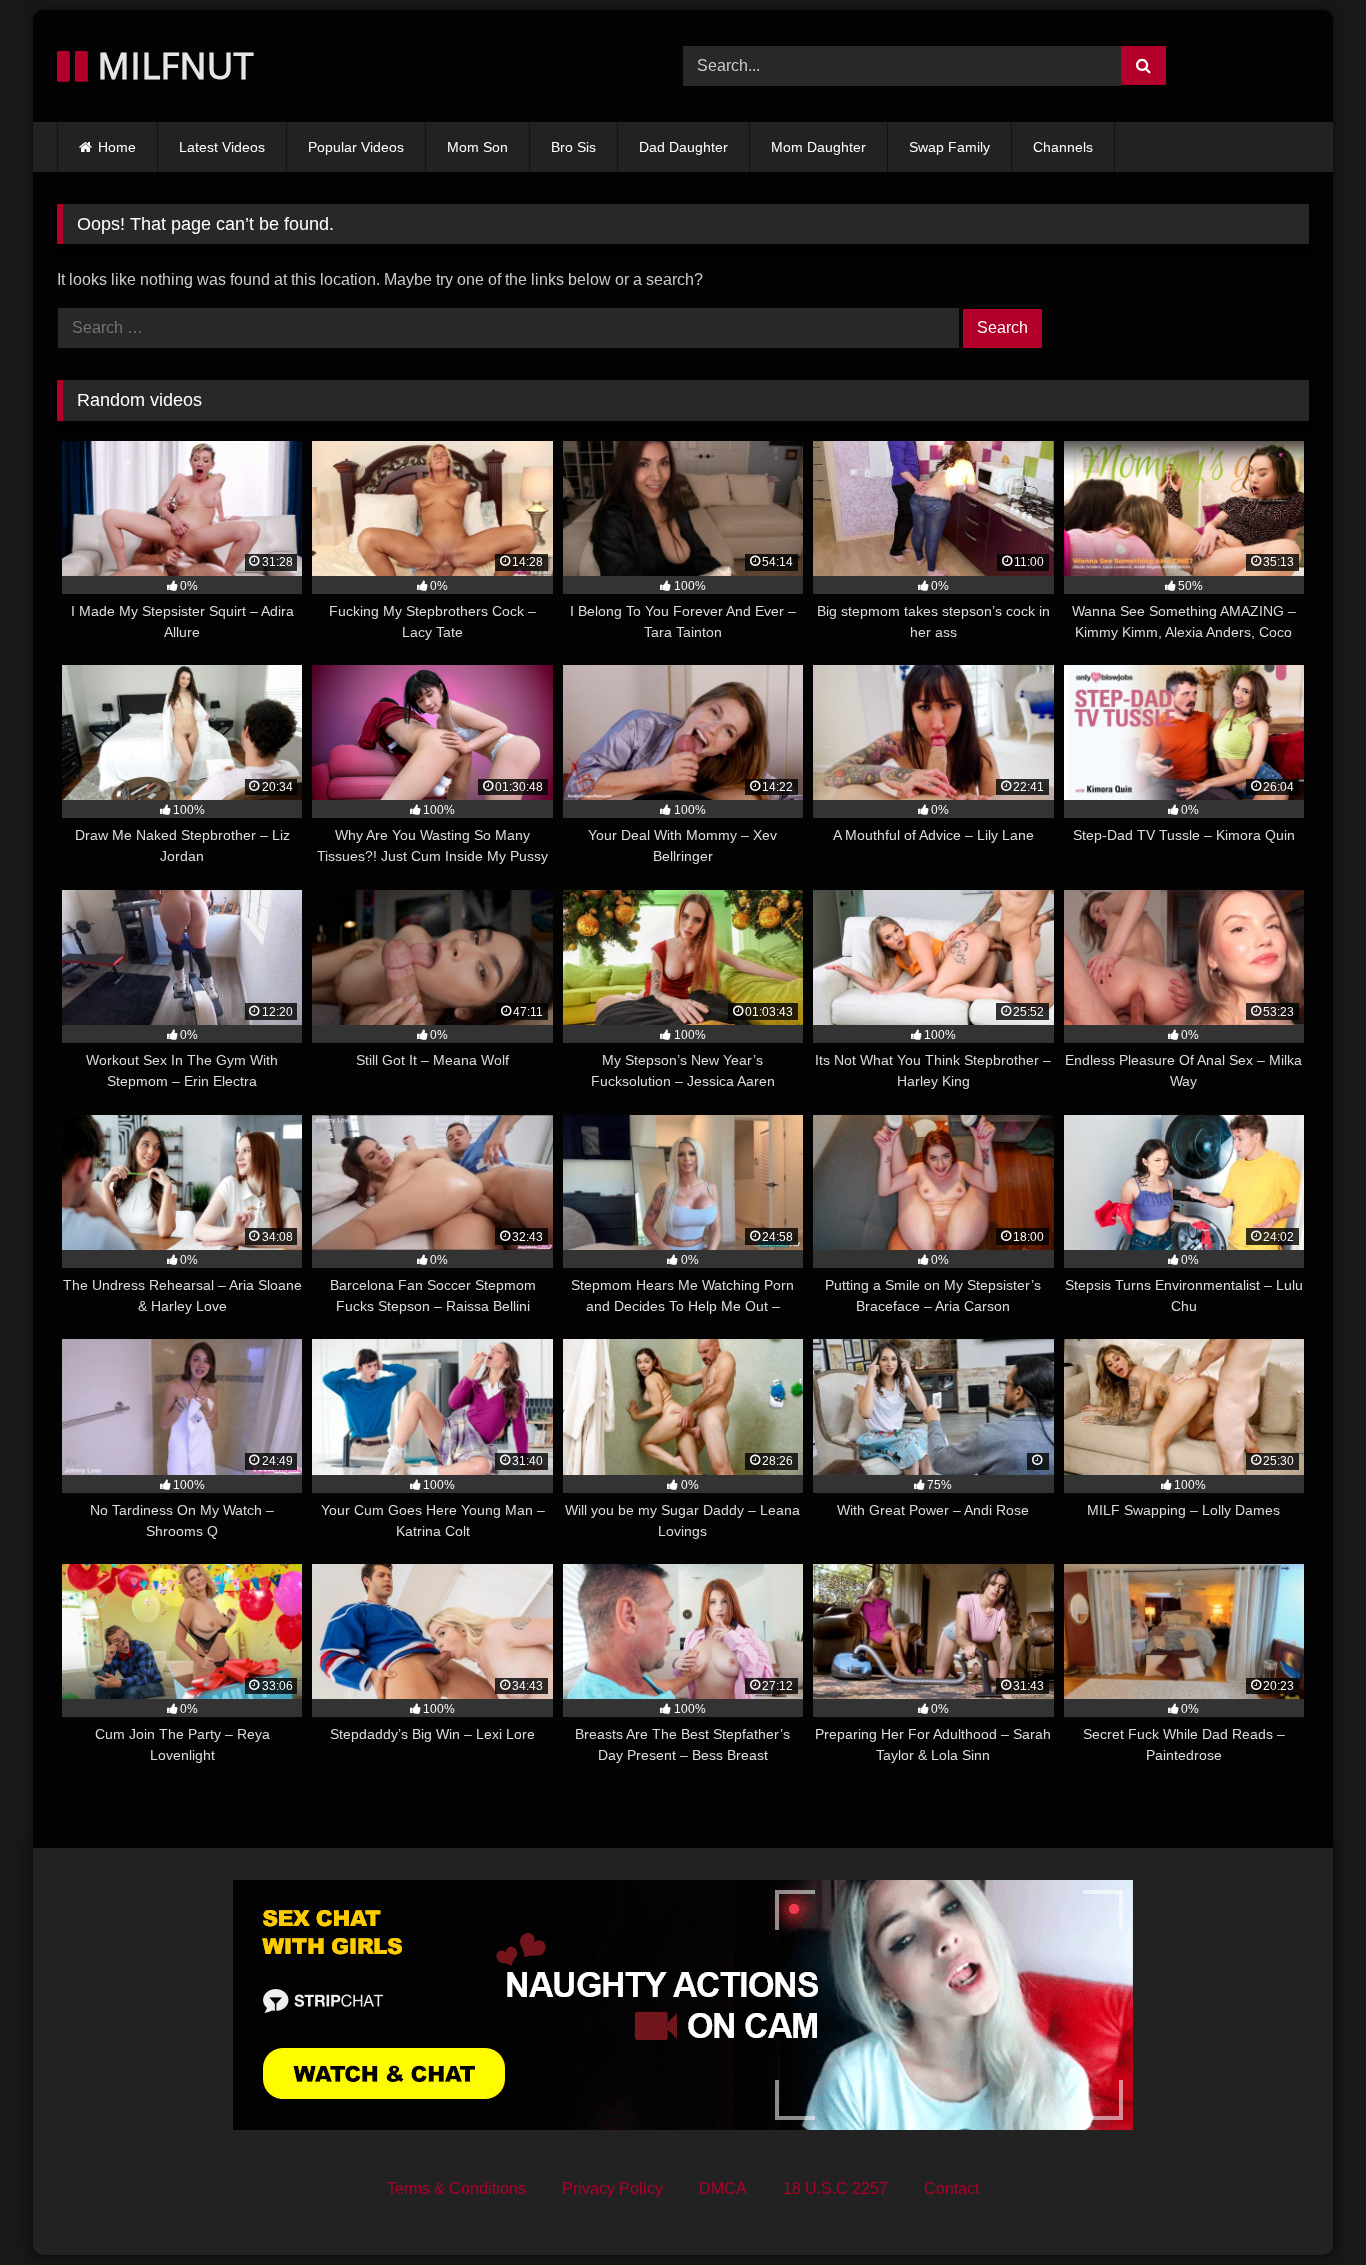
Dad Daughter (683, 147)
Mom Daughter (818, 147)
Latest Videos (222, 147)
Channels (1063, 147)
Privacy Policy (612, 2188)
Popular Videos (356, 147)
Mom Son (477, 147)
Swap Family (949, 147)
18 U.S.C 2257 (835, 2188)
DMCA (723, 2188)
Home (117, 147)
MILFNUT (171, 65)
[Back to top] (1304, 2205)
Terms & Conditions (456, 2188)
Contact (951, 2188)
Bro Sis (573, 147)
